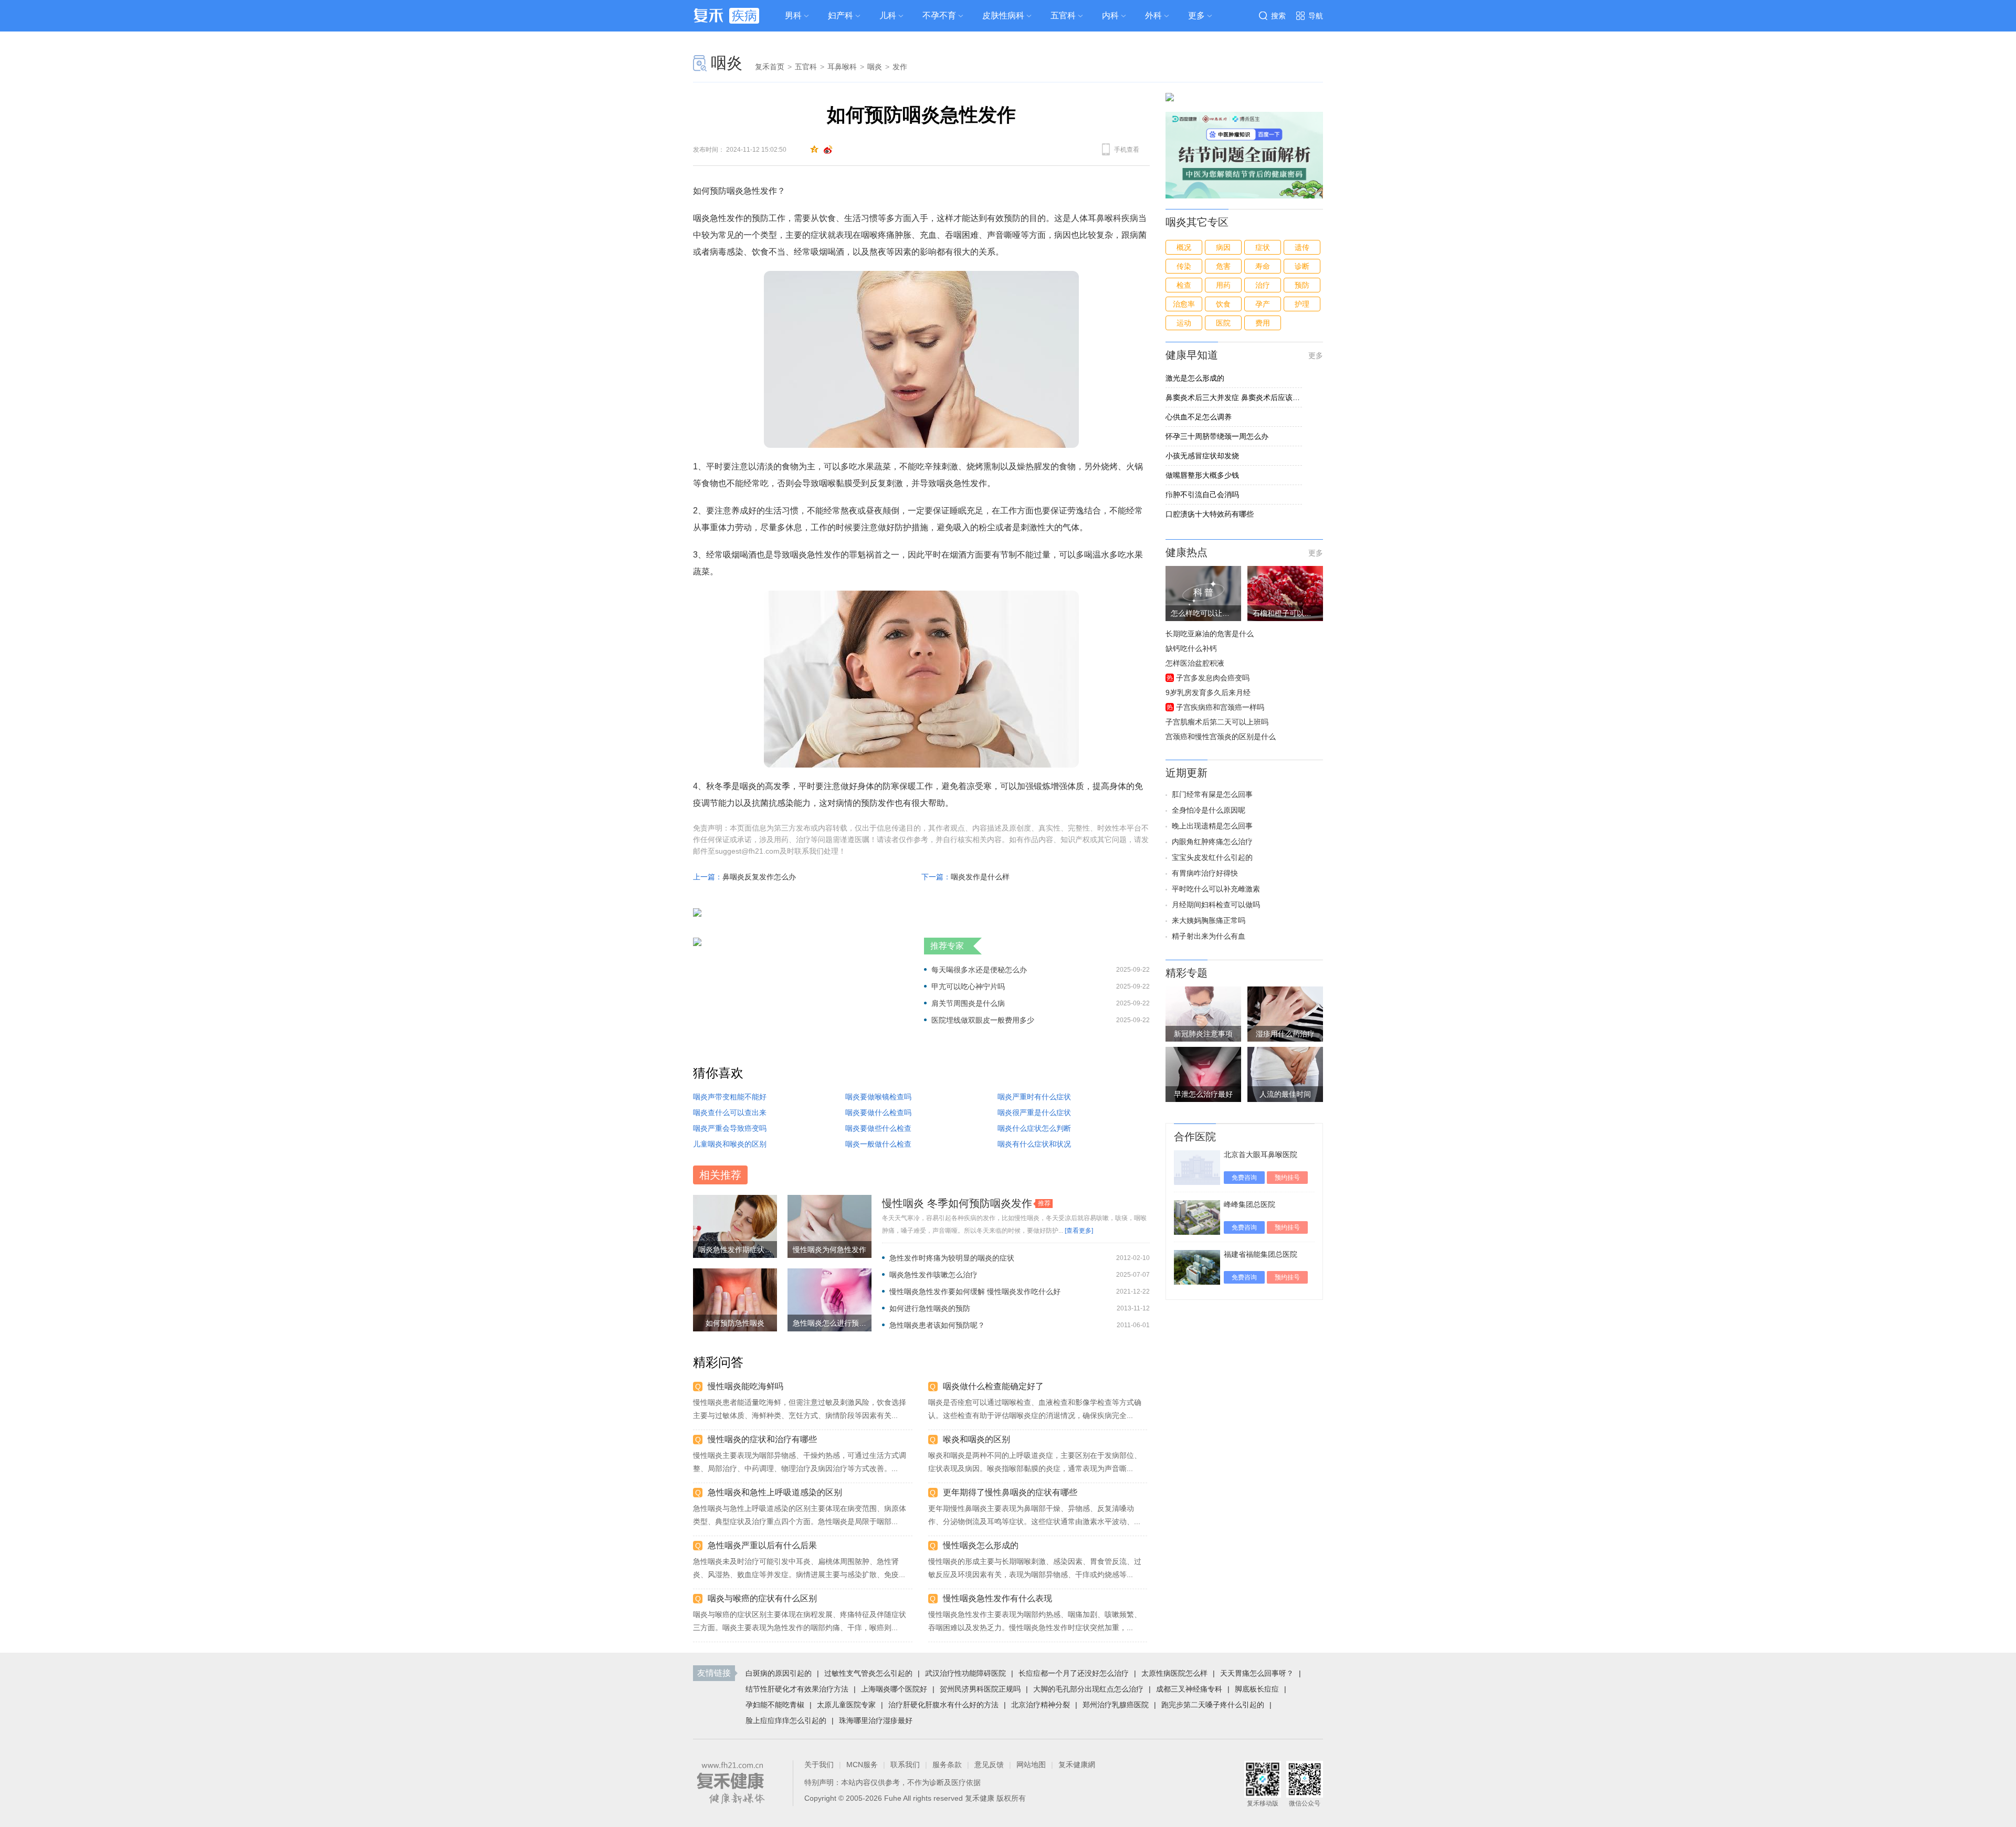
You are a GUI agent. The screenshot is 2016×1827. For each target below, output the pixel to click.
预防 (1302, 285)
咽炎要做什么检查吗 (878, 1112)
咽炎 (727, 63)
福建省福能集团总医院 (1261, 1254)
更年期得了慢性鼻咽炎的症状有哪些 (1010, 1492)
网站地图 (1031, 1765)
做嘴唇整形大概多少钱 (1202, 475)
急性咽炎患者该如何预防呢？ (937, 1325)
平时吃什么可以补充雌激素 (1216, 889)
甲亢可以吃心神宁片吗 (968, 986)
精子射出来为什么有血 (1209, 936)
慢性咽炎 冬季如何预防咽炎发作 (957, 1203)
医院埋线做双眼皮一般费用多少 (983, 1020)
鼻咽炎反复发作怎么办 (759, 877)
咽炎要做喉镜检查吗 (878, 1097)
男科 (793, 15)
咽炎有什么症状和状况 (1034, 1144)
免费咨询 (1244, 1178)
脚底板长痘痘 (1257, 1689)
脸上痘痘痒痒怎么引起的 (786, 1720)
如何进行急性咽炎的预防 (930, 1308)
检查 (1184, 285)
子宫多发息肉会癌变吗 (1213, 678)
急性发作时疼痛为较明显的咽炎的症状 (952, 1258)
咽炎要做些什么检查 (878, 1128)
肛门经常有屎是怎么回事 (1212, 794)
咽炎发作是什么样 (980, 877)
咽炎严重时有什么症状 (1034, 1097)
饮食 (1223, 304)
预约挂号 (1287, 1178)
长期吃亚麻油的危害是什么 (1210, 634)
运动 (1184, 323)
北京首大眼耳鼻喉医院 (1261, 1154)
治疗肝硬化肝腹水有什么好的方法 (943, 1705)
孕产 (1263, 304)
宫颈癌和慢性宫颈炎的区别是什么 (1221, 737)
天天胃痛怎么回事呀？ (1257, 1673)
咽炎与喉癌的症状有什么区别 (762, 1598)
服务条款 (947, 1765)
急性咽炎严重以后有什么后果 (762, 1545)
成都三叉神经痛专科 (1189, 1689)
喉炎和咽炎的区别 (976, 1439)
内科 (1110, 15)
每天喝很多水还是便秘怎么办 (979, 970)
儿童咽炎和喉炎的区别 (730, 1144)
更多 (1316, 355)
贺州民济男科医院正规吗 (980, 1689)
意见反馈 (989, 1765)
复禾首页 (770, 67)
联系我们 (905, 1765)
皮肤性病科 (1003, 15)
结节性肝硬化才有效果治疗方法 (797, 1689)
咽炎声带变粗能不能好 (730, 1097)
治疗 (1263, 285)
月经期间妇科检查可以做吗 (1216, 905)
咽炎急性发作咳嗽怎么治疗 (933, 1275)
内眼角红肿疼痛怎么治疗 (1212, 842)
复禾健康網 (1077, 1765)
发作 (900, 67)
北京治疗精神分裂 (1041, 1705)
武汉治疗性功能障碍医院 (965, 1673)
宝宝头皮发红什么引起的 (1212, 857)
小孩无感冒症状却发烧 (1202, 456)
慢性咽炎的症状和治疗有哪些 (762, 1439)
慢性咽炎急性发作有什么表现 (997, 1598)
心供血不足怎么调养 (1199, 417)
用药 (1223, 285)
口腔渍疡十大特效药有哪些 (1210, 514)
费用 (1263, 323)
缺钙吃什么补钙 (1191, 648)
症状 (1263, 247)
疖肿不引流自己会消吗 (1202, 495)
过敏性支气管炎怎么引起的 (868, 1673)
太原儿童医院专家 (846, 1705)
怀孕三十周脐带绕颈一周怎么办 (1217, 436)
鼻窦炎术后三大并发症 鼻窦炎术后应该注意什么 (1234, 397)
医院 (1223, 323)
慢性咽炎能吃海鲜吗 (745, 1386)
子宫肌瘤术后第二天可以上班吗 (1217, 722)
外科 (1153, 15)
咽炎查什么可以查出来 (730, 1112)
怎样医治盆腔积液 (1195, 663)
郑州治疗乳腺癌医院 (1116, 1705)
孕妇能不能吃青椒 (775, 1705)
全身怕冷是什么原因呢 (1209, 810)
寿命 (1263, 266)
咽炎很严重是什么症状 (1034, 1112)
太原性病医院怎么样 (1174, 1673)
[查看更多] (1079, 1231)
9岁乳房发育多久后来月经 (1208, 692)
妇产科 (841, 15)
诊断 (1302, 266)
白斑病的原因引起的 (779, 1673)
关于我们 (819, 1765)
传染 (1184, 266)
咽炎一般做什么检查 (878, 1144)
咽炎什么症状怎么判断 (1034, 1128)
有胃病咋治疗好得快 (1205, 873)
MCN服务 (862, 1765)
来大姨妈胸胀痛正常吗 (1209, 920)
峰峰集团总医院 (1249, 1204)
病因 (1223, 247)
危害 (1223, 266)
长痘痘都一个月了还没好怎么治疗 (1074, 1673)
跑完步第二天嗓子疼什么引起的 (1213, 1705)
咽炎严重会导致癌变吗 (730, 1128)
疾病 (744, 15)
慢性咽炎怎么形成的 (981, 1545)
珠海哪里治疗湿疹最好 (876, 1720)
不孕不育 (939, 15)
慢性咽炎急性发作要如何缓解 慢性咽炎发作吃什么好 (975, 1291)
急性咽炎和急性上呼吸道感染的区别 (775, 1492)
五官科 (1063, 15)
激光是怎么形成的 (1195, 378)
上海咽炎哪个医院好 (894, 1689)
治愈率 (1184, 304)
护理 (1302, 304)
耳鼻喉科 (842, 67)
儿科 (888, 15)
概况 (1184, 247)
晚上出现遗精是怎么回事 (1212, 826)
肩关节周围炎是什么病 (968, 1003)
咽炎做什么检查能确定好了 (993, 1386)
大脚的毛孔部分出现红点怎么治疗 (1088, 1689)
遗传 (1302, 247)
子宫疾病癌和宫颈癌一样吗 (1220, 707)
